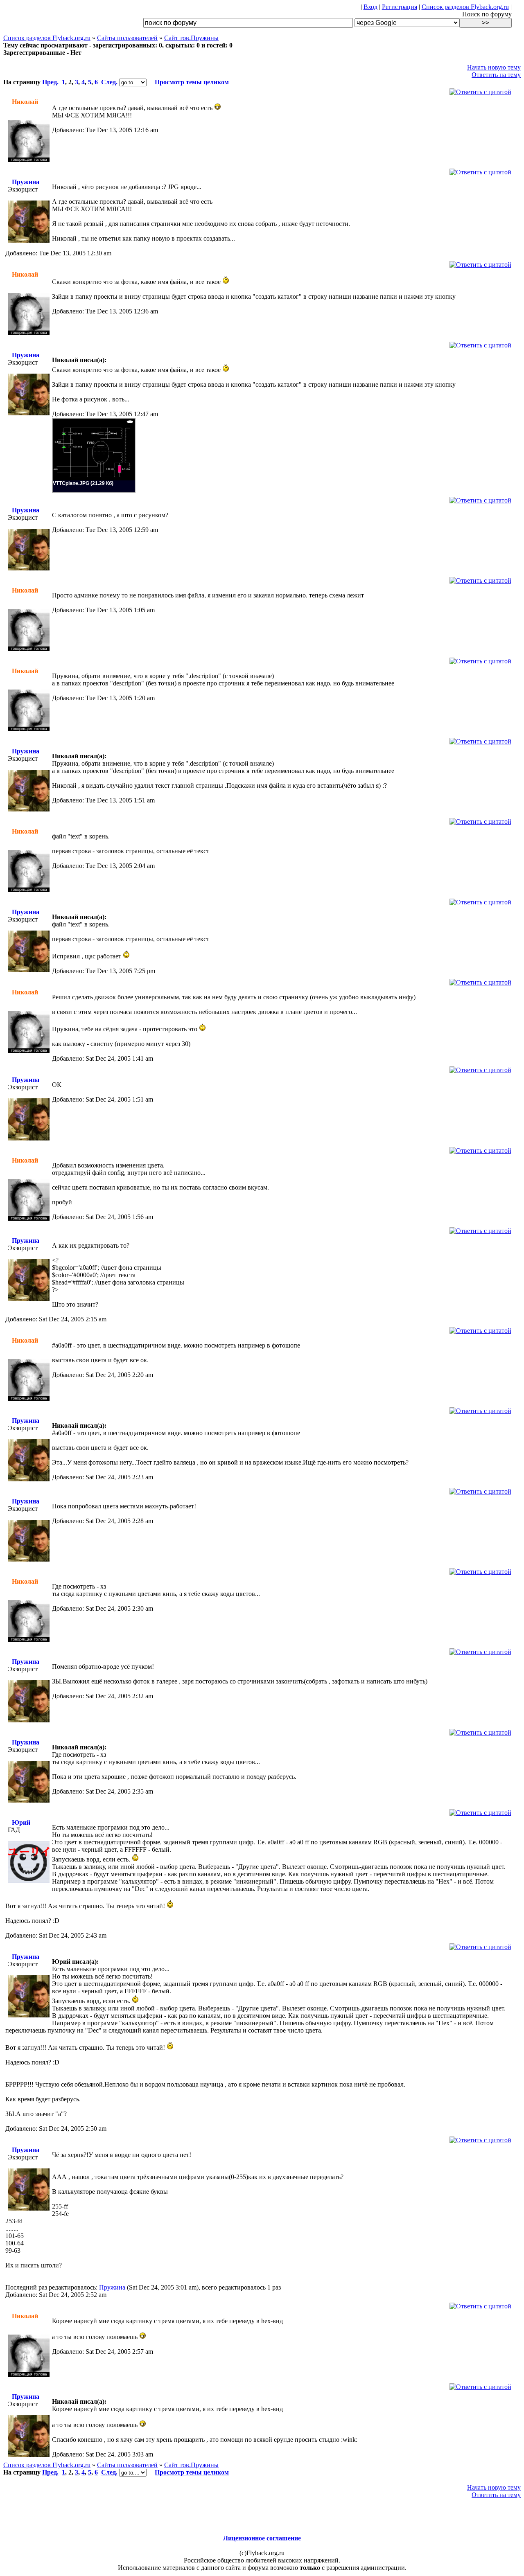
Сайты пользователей (127, 38)
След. (109, 82)
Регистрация (400, 7)
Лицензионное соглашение (262, 2538)
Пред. (50, 82)
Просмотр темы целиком (192, 82)
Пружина (26, 182)
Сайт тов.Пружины (191, 38)
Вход (370, 7)
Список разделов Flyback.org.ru (465, 7)
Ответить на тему (496, 75)
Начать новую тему (494, 67)
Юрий (21, 1822)
